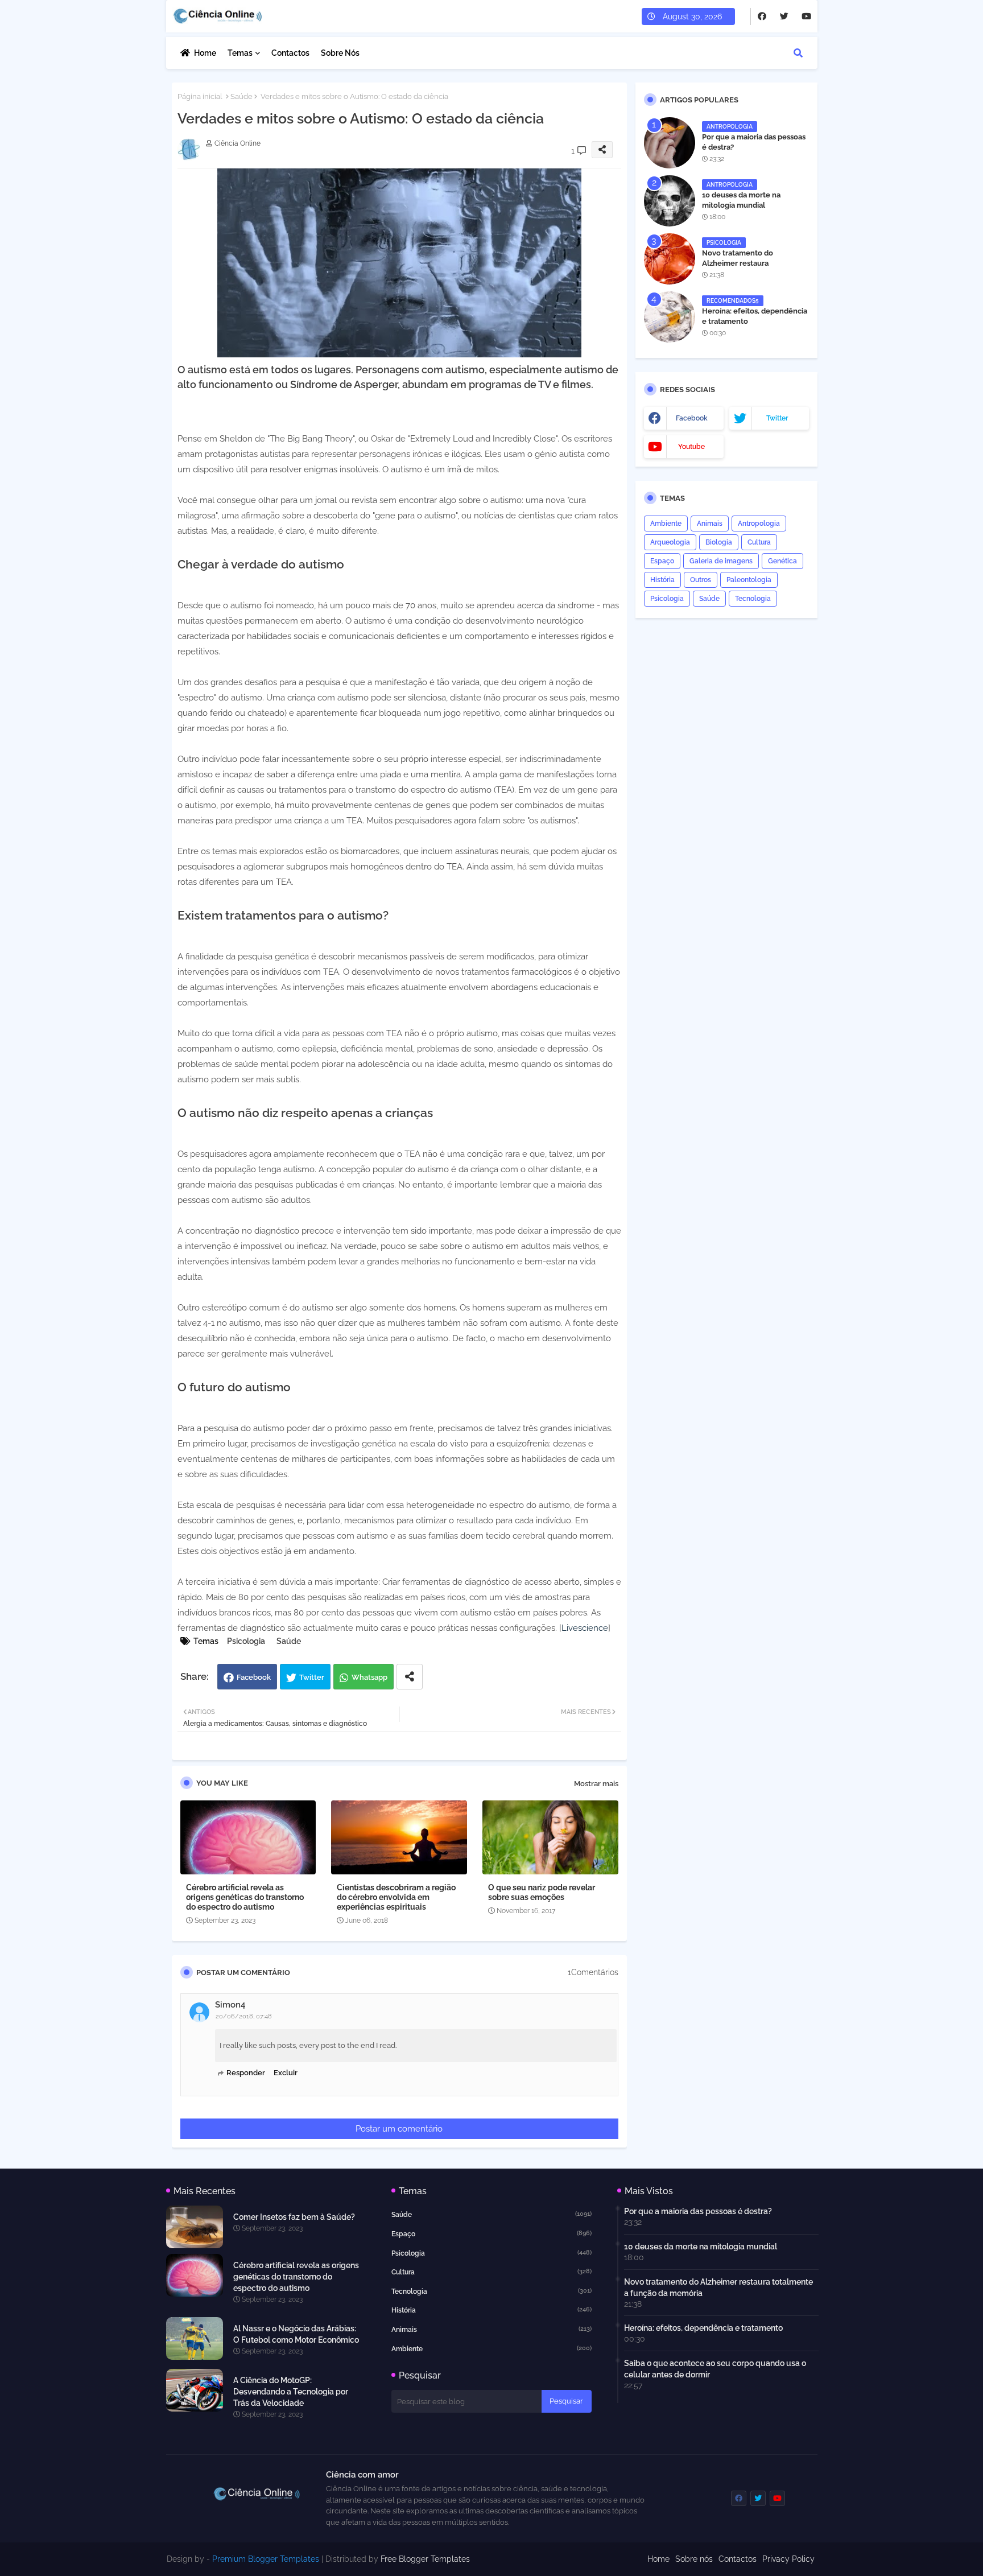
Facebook (254, 1677)
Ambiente (666, 524)
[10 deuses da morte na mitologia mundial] (670, 201)
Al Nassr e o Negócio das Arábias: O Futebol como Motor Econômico (296, 2334)
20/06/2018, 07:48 (244, 2016)
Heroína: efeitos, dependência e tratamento (755, 316)
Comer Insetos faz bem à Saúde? (294, 2217)
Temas (240, 53)
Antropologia (759, 524)
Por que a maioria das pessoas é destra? (754, 142)
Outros (701, 580)
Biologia (719, 542)
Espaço (662, 561)
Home (205, 53)
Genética (782, 561)
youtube (691, 447)
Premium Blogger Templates (266, 2559)
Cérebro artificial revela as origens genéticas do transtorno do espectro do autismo (245, 1897)
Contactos (290, 53)
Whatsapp (369, 1677)
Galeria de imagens (721, 561)
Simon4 (230, 2005)
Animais (710, 524)
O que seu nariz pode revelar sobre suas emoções (542, 1892)
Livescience (585, 1628)
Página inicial (200, 96)
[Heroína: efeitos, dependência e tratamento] (670, 317)
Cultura (759, 542)
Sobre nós (340, 53)
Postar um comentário (399, 2129)
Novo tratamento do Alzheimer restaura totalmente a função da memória (743, 269)
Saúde (241, 96)
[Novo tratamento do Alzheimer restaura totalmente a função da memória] (670, 259)
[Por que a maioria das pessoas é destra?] (670, 143)
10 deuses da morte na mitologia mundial (741, 200)
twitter (777, 418)
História (662, 580)
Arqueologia (670, 542)
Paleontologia (749, 580)
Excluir (286, 2073)
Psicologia (246, 1641)
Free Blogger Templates (425, 2559)
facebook (692, 418)
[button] (798, 53)
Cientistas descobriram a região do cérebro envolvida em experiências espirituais (396, 1897)
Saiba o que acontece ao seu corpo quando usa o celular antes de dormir (715, 2369)
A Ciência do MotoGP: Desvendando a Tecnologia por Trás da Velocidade (291, 2392)
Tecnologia (753, 599)
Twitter (312, 1677)
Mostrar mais (596, 1784)
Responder (246, 2073)
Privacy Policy (788, 2559)
